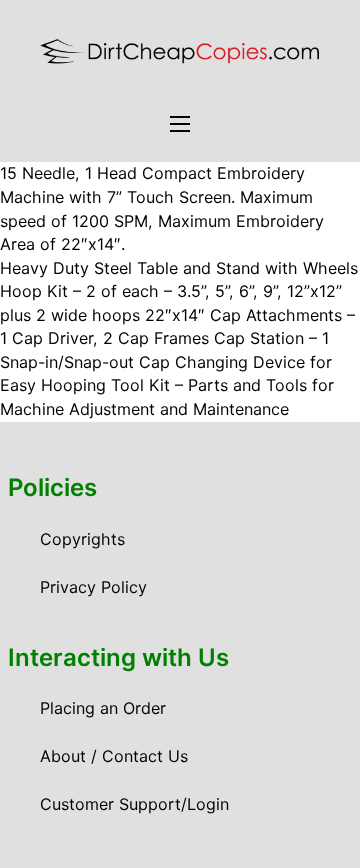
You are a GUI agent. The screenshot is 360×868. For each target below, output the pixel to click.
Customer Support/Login (134, 804)
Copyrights (82, 539)
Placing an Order (103, 708)
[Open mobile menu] (180, 124)
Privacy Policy (93, 587)
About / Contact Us (114, 756)
